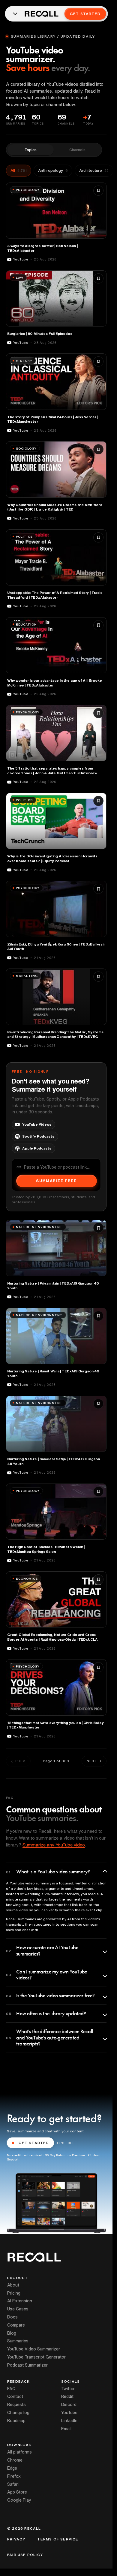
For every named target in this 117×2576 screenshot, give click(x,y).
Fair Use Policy (25, 2555)
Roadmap (16, 2421)
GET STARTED (34, 2143)
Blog (12, 2333)
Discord (69, 2405)
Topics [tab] (31, 150)
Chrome (15, 2460)
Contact (15, 2396)
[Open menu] (15, 14)
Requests (16, 2405)
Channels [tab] (77, 150)
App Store (17, 2492)
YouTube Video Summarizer (34, 2349)
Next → (94, 1761)
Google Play (19, 2500)
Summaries (18, 2341)
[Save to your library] (98, 191)
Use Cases (18, 2309)
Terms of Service (58, 2539)
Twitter (68, 2389)
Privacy (16, 2539)
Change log (18, 2413)
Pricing (14, 2293)
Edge (12, 2468)
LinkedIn (69, 2421)
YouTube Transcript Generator (36, 2357)
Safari (13, 2484)
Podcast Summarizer (27, 2365)
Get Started (85, 14)
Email (66, 2429)
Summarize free (56, 1181)
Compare (16, 2325)
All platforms (19, 2452)
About (13, 2285)
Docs (12, 2317)
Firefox (14, 2476)
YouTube (69, 2413)
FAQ (11, 2389)
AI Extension (20, 2301)
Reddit (67, 2396)
